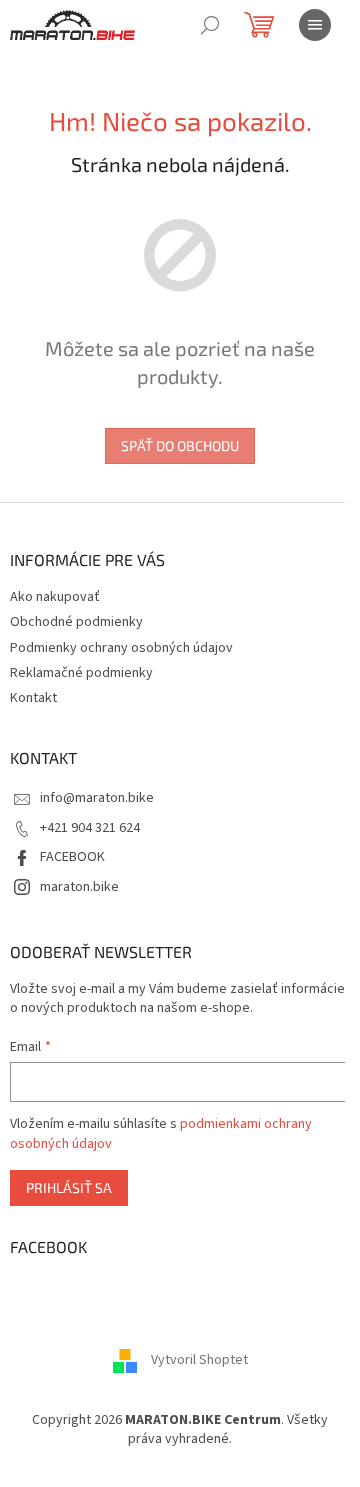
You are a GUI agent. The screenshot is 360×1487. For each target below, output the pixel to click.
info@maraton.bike (97, 798)
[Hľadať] (210, 25)
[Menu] (315, 25)
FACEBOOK (72, 857)
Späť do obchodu (180, 445)
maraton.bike (79, 887)
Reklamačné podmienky (81, 673)
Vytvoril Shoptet (199, 1360)
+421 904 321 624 (90, 828)
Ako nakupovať (55, 597)
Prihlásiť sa (69, 1187)
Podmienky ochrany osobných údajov (121, 648)
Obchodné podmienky (76, 622)
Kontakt (33, 698)
